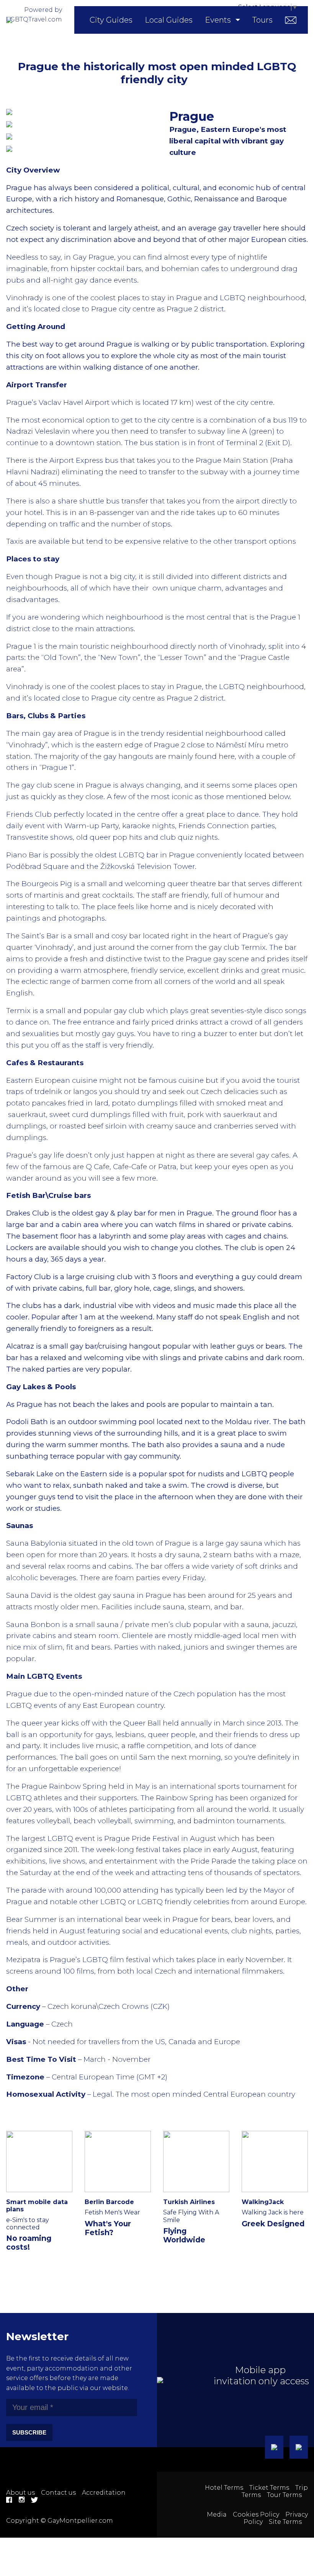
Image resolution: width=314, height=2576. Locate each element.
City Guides (111, 20)
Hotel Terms (224, 2488)
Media (217, 2514)
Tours (262, 20)
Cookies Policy (256, 2514)
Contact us (58, 2493)
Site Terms (285, 2522)
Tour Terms (284, 2495)
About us (20, 2493)
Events (218, 20)
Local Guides (169, 20)
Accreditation (104, 2493)
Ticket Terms (269, 2488)
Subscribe (29, 2432)
